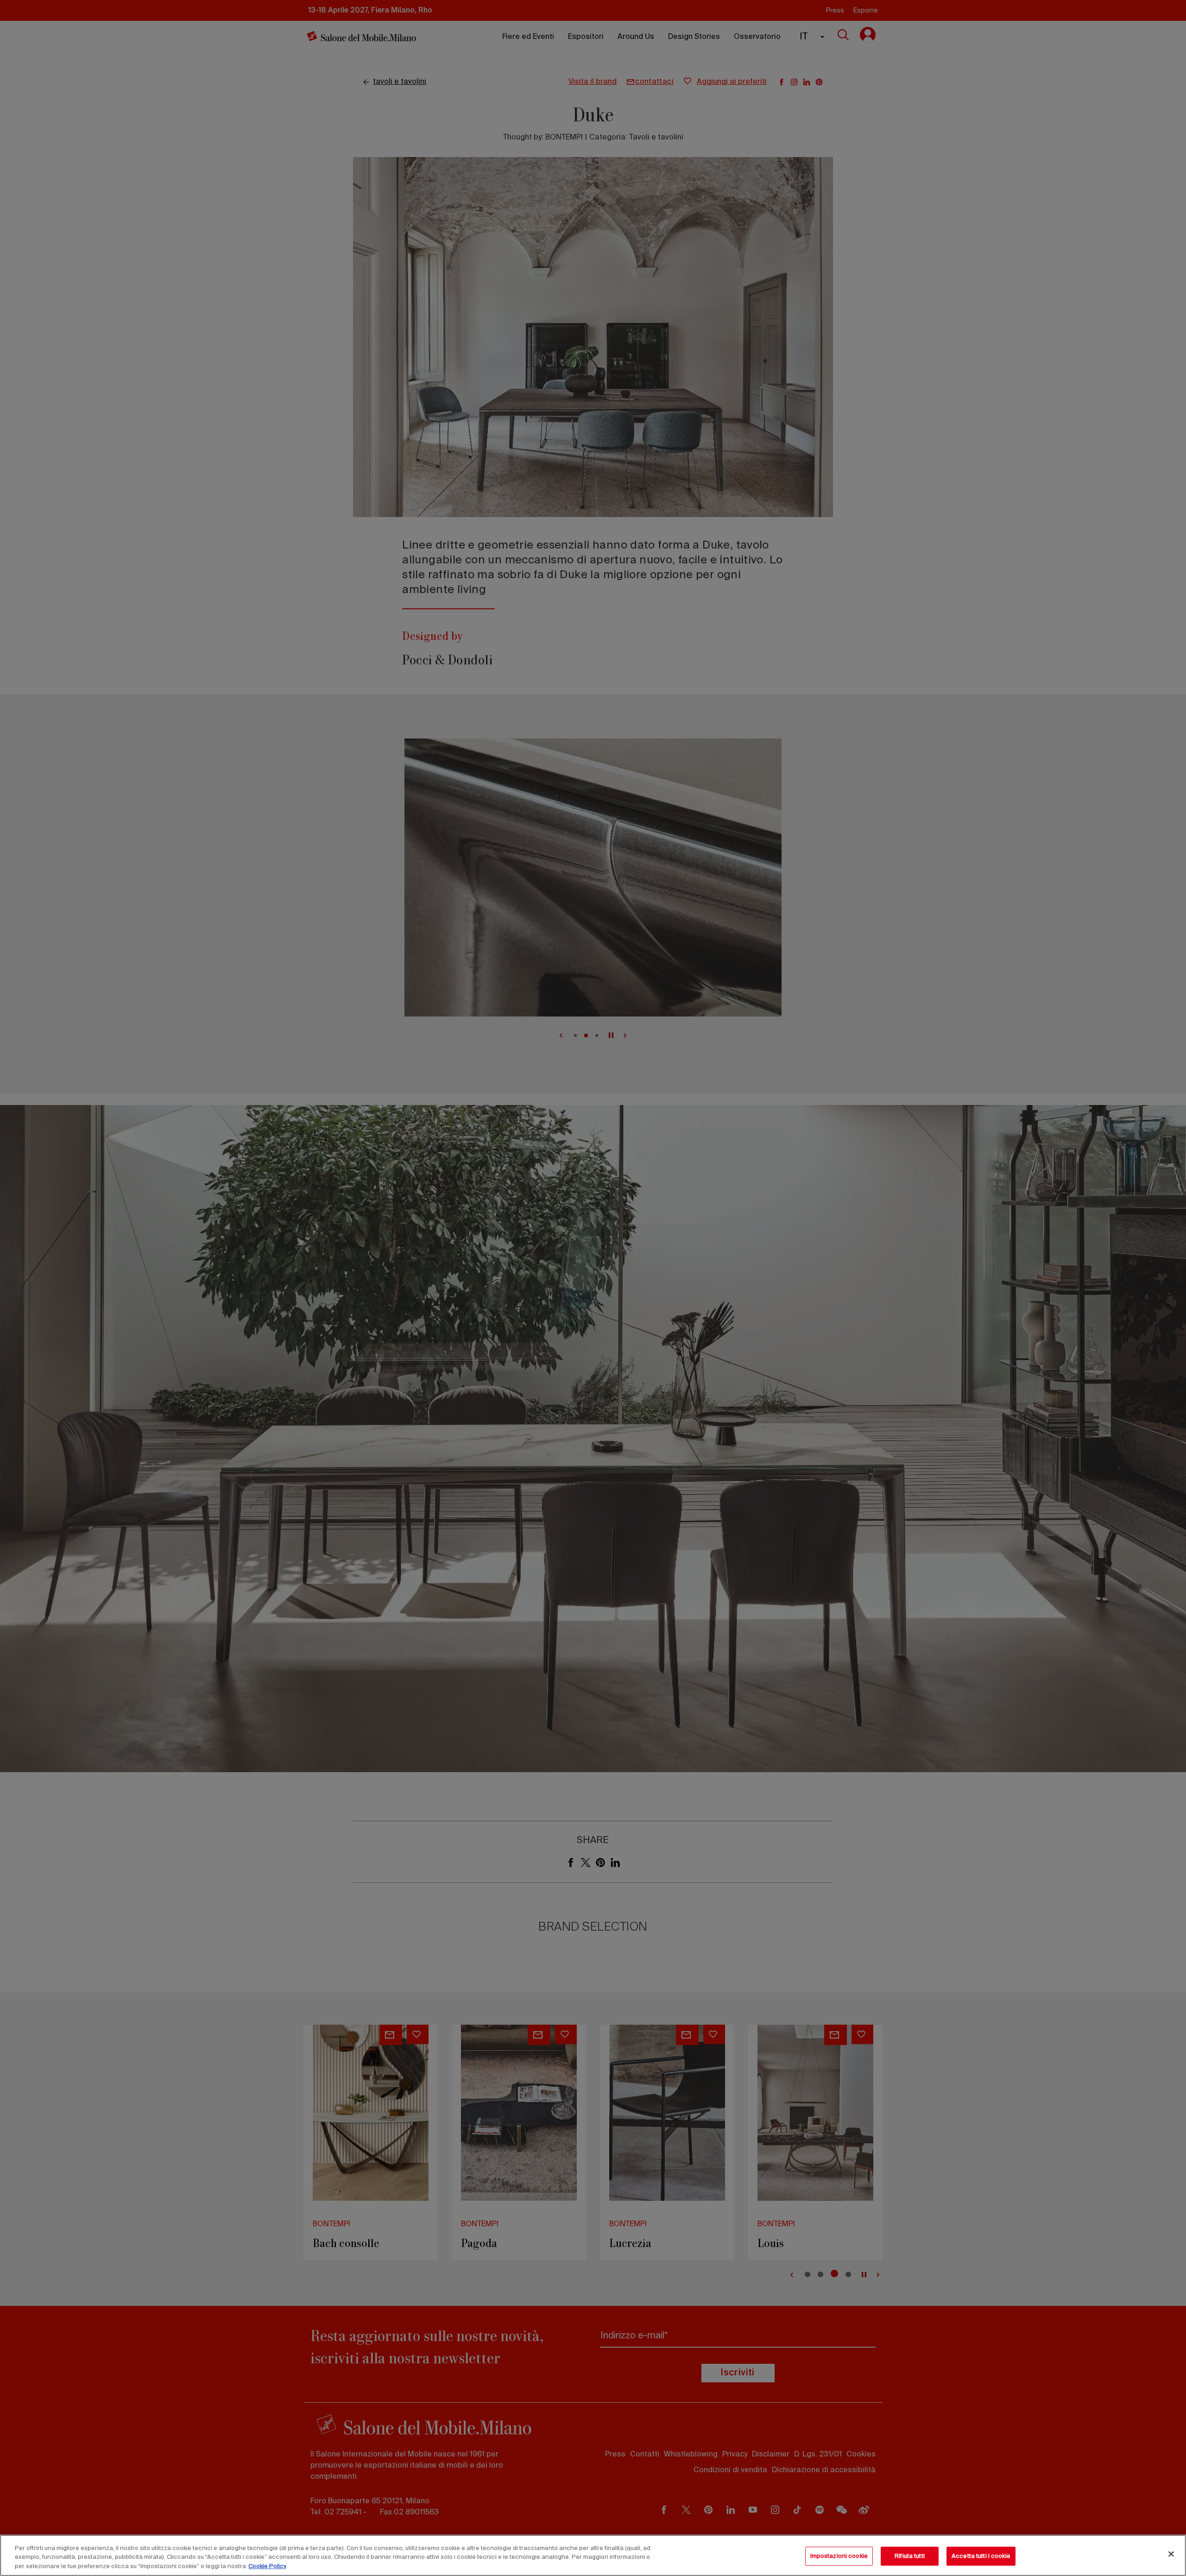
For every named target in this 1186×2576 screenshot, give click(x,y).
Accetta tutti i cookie (981, 2556)
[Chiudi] (1171, 2554)
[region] (593, 2555)
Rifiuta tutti (910, 2556)
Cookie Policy (267, 2567)
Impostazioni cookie (839, 2556)
